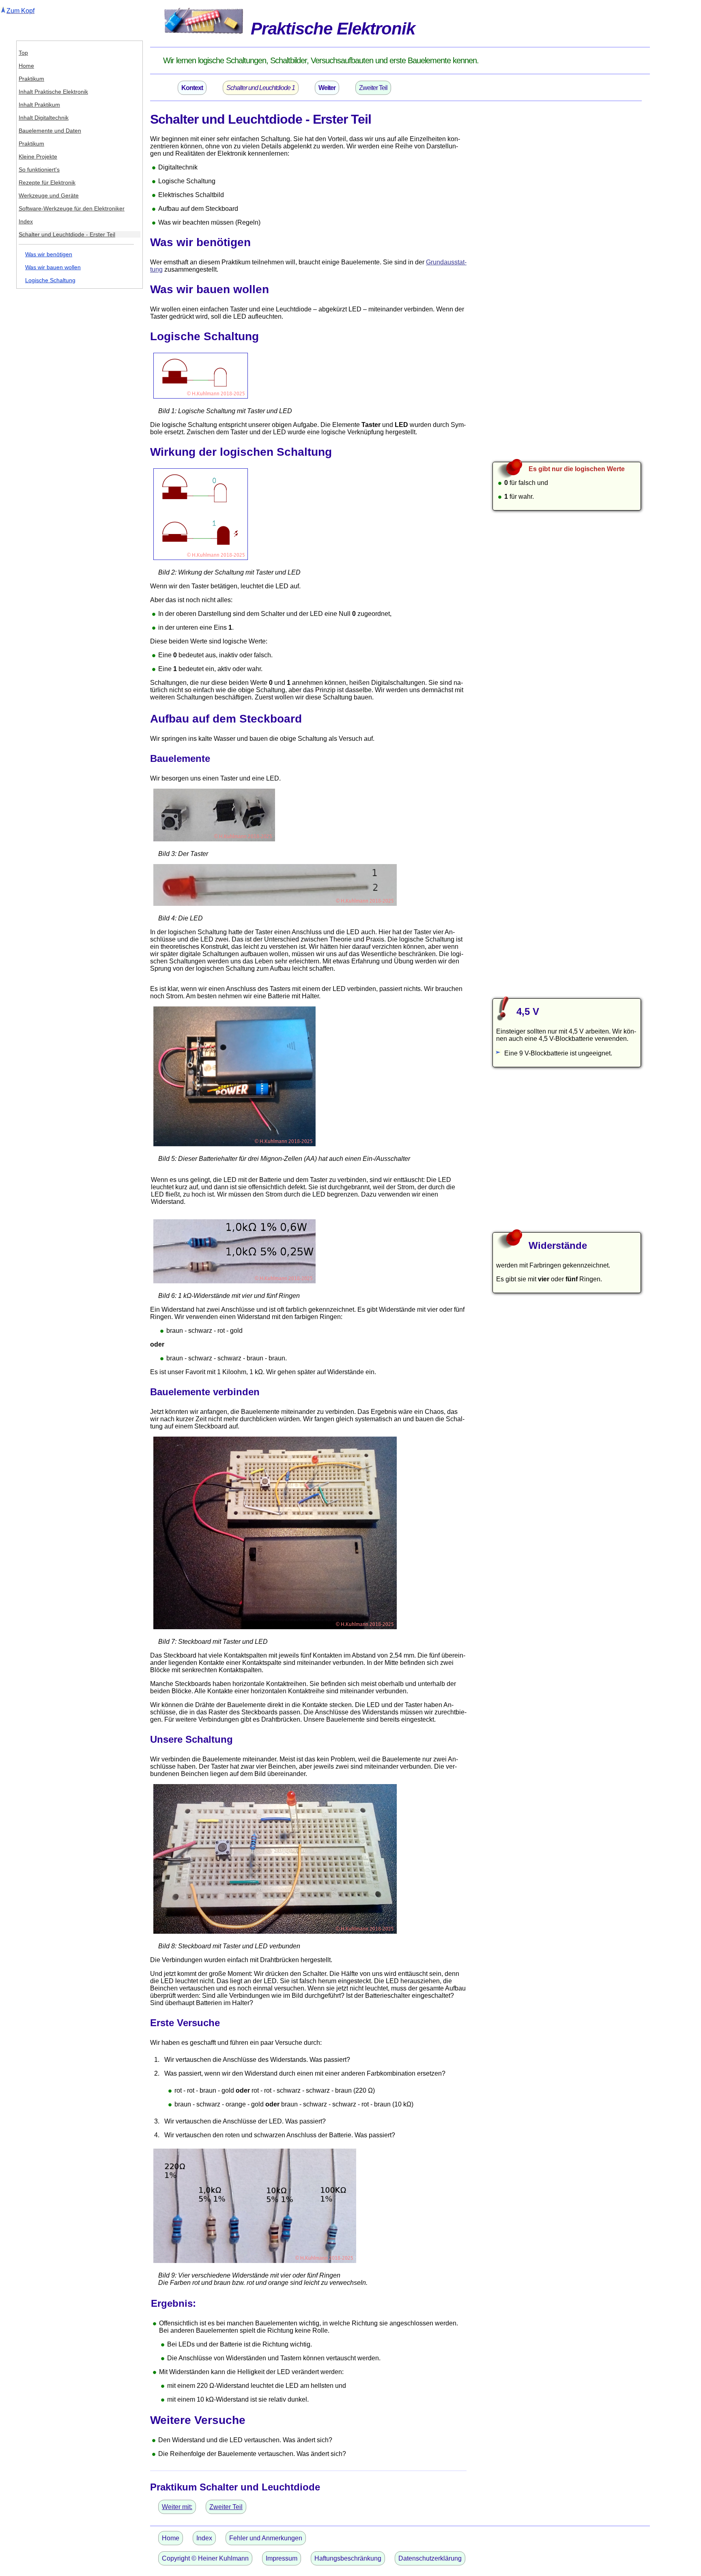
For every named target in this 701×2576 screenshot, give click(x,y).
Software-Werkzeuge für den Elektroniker (72, 208)
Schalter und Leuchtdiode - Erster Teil (67, 234)
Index (26, 221)
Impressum (282, 2558)
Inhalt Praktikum (39, 105)
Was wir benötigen (49, 254)
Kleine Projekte (38, 157)
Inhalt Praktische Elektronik (53, 92)
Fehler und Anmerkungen (266, 2538)
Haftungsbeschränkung (348, 2558)
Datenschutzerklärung (430, 2558)
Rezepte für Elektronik (47, 182)
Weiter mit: (177, 2507)
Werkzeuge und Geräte (49, 195)
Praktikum (31, 79)
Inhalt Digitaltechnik (44, 118)
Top (23, 53)
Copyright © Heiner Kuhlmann (205, 2558)
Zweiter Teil (373, 88)
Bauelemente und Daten (50, 131)
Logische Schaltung (50, 280)
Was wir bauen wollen (53, 267)
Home (26, 66)
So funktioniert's (39, 169)
